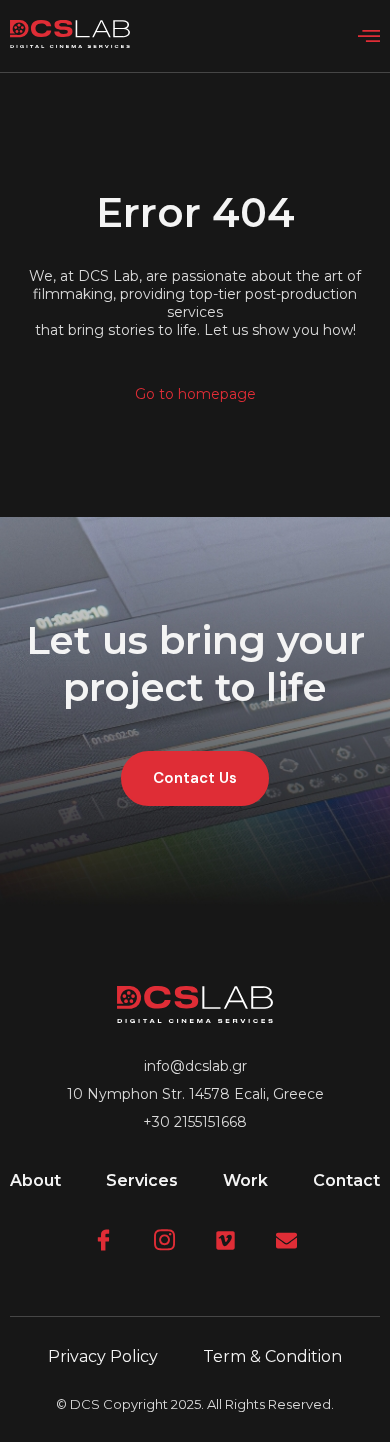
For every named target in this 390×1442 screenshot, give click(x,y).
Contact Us (195, 778)
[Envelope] (286, 1240)
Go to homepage (195, 394)
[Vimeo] (225, 1240)
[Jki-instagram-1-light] (164, 1240)
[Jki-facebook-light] (103, 1240)
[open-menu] (369, 37)
